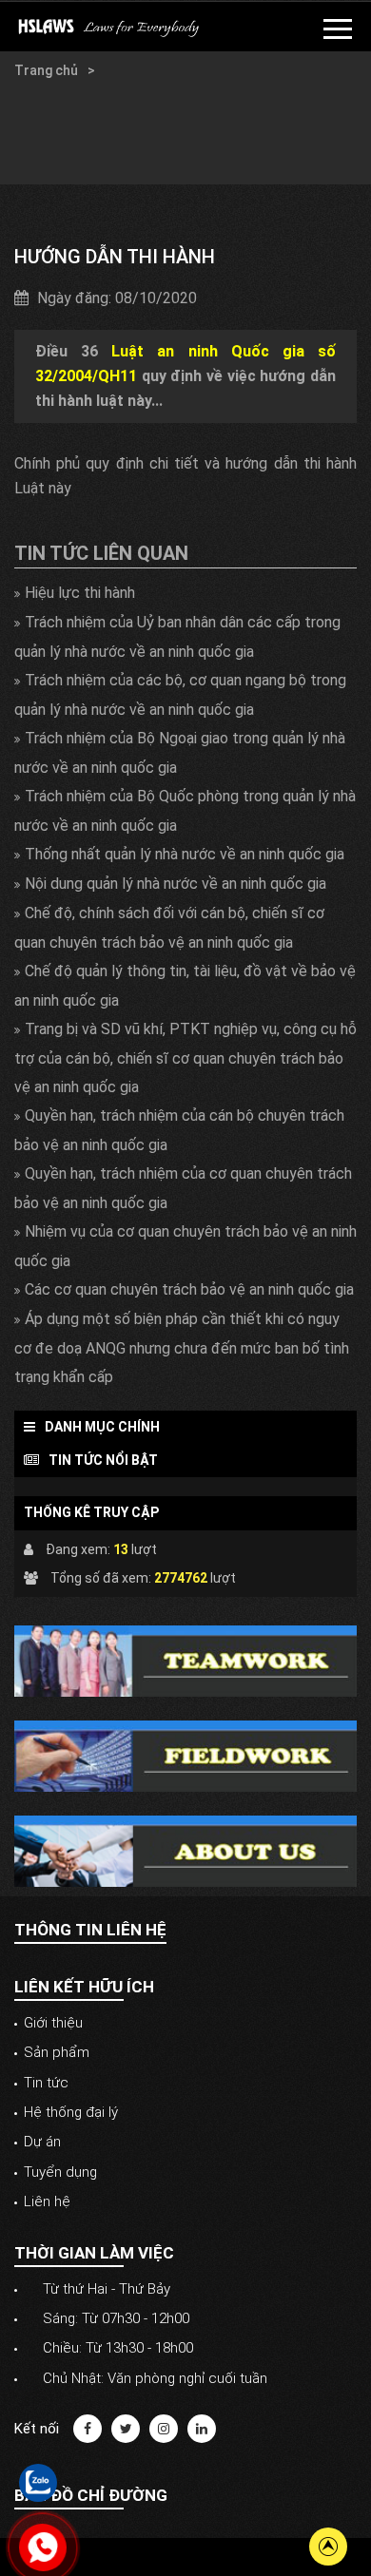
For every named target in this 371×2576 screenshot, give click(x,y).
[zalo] (38, 2482)
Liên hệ (47, 2201)
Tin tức (46, 2083)
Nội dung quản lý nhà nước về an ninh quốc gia (176, 884)
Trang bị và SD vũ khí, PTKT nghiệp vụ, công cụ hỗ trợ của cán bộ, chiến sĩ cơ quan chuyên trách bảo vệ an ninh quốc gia (185, 1058)
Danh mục (133, 70)
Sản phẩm (57, 2052)
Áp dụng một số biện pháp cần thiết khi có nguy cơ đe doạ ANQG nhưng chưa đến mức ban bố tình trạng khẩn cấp (182, 1348)
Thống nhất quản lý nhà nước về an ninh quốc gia (185, 854)
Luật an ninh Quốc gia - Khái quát (113, 165)
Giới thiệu (53, 2023)
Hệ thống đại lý (71, 2112)
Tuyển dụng (60, 2172)
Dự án (42, 2142)
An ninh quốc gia (64, 127)
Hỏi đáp (37, 89)
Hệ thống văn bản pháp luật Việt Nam (127, 108)
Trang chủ (48, 70)
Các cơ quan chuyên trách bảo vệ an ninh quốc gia (189, 1289)
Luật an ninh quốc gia (78, 146)
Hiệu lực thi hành (80, 593)
